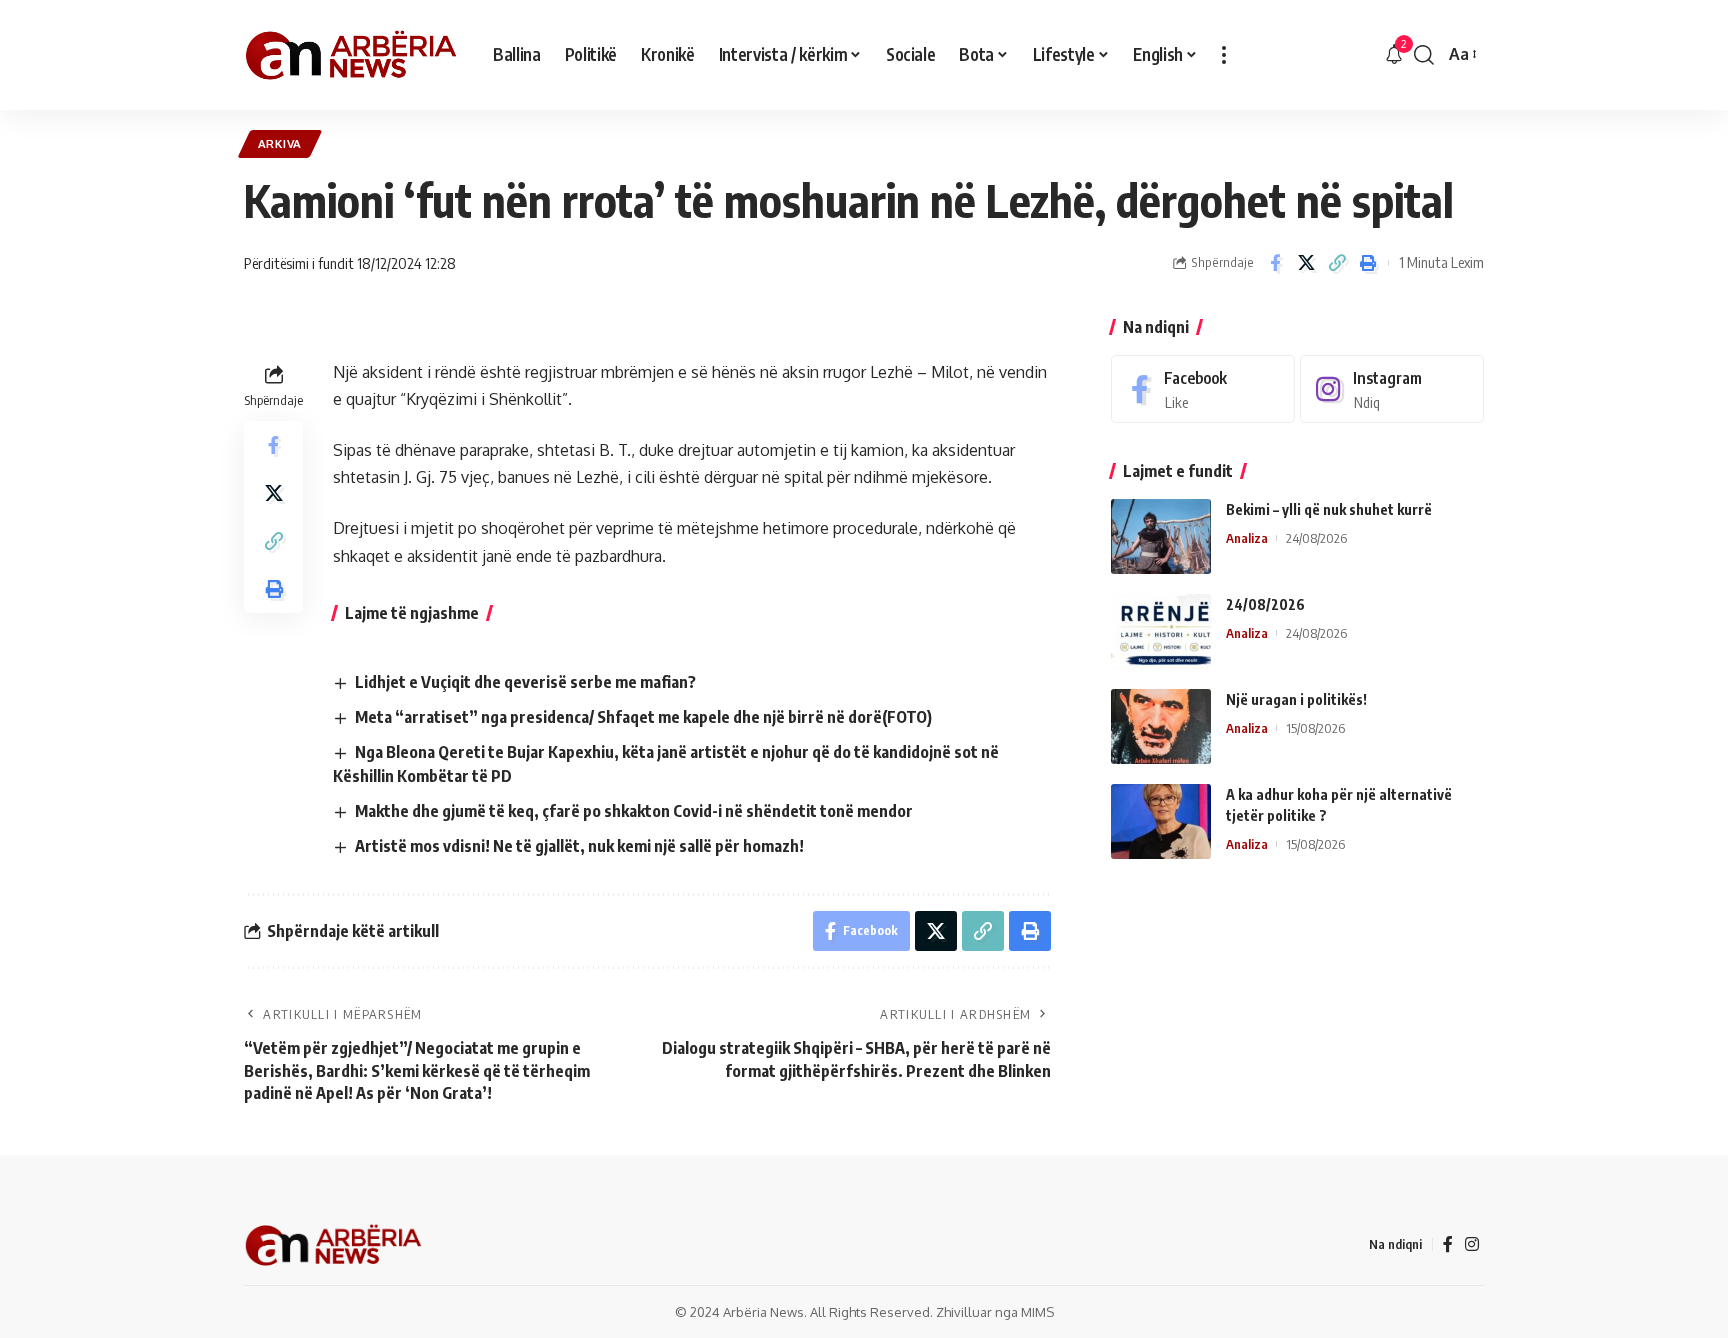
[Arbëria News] (352, 55)
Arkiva (280, 143)
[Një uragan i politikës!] (1161, 726)
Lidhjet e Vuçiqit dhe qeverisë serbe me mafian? (525, 682)
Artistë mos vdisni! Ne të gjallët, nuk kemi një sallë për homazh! (579, 846)
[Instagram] (1392, 389)
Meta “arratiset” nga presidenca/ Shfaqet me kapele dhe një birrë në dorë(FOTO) (643, 717)
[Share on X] (1306, 263)
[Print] (1368, 263)
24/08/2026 (1265, 604)
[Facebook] (1203, 389)
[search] (1424, 55)
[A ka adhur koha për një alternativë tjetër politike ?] (1161, 821)
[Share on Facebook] (1275, 263)
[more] (1224, 55)
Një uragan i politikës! (1296, 699)
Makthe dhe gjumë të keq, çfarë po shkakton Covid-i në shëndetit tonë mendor (634, 811)
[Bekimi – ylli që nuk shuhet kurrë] (1161, 536)
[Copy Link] (1337, 263)
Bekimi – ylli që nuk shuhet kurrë (1329, 509)
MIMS (1037, 1312)
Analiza (1247, 538)
